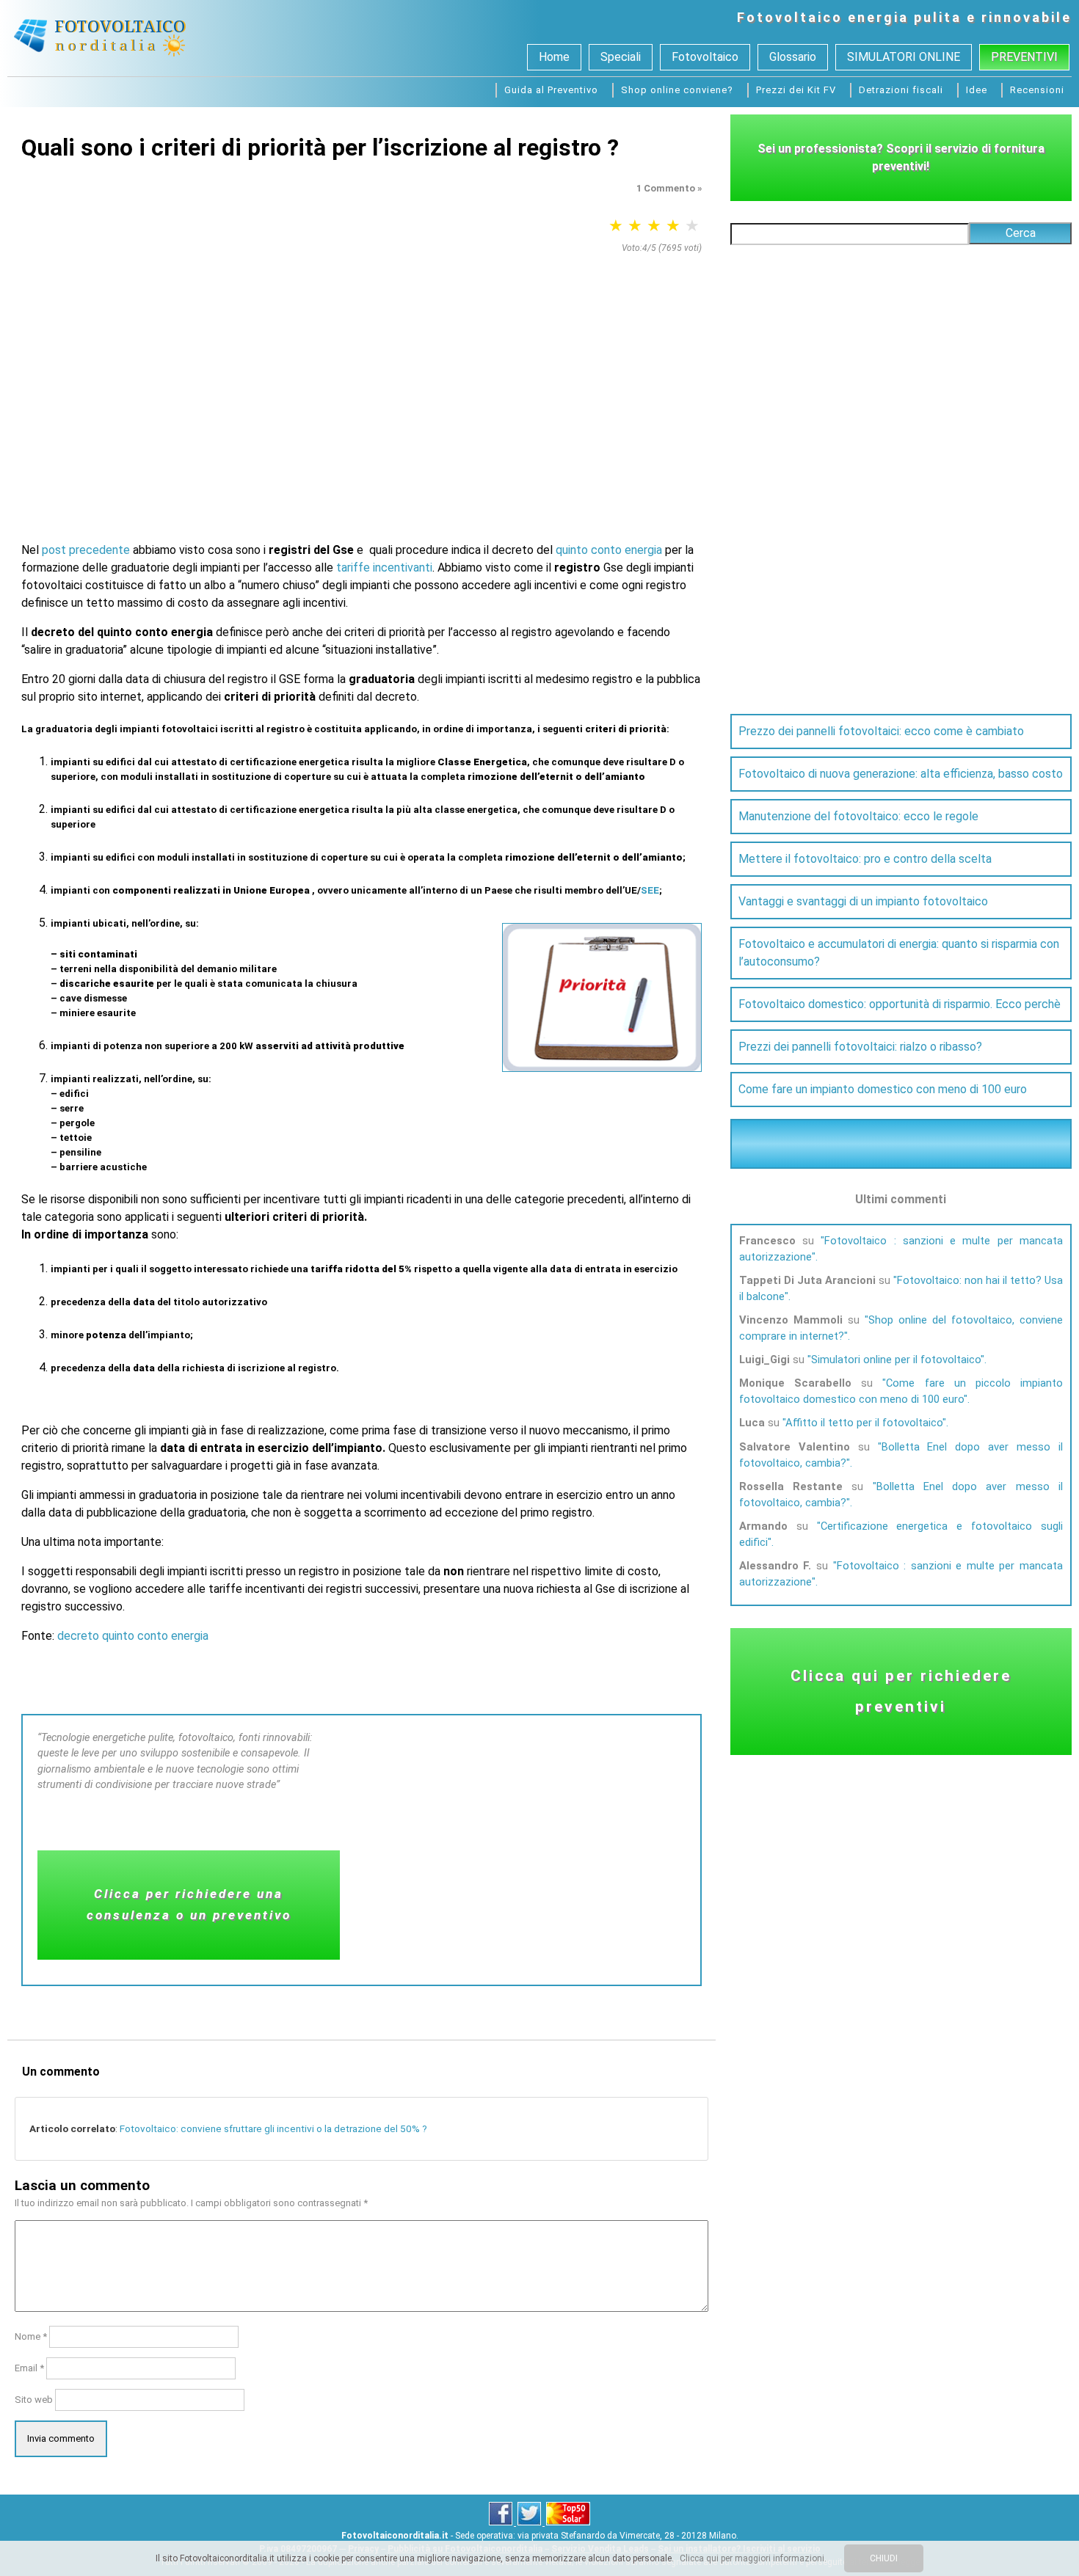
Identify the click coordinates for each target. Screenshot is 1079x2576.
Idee (977, 90)
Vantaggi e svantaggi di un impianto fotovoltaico (863, 901)
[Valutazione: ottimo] (692, 226)
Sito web (34, 2400)
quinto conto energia (609, 550)
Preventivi (1024, 57)
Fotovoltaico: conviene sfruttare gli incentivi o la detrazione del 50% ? (273, 2128)
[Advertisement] (361, 371)
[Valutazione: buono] (673, 226)
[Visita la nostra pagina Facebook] (502, 2522)
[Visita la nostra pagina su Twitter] (530, 2522)
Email (29, 2368)
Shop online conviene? (677, 90)
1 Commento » (669, 188)
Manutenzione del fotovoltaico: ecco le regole (858, 816)
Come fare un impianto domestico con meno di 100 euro (883, 1089)
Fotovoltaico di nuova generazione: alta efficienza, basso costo (901, 774)
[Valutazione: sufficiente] (635, 226)
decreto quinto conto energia (133, 1636)
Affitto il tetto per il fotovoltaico (864, 1423)
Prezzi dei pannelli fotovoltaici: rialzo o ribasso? (860, 1047)
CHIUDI (884, 2558)
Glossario (793, 57)
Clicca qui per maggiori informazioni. (753, 2558)
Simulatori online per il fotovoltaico (896, 1360)
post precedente (86, 550)
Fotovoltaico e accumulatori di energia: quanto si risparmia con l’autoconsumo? (899, 953)
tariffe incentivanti (384, 568)
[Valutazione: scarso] (616, 226)
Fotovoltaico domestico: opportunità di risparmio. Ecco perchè (900, 1004)
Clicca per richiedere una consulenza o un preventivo (189, 1904)
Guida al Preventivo (551, 90)
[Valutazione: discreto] (654, 226)
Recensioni (1037, 90)
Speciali (621, 57)
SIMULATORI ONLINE (904, 57)
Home (554, 57)
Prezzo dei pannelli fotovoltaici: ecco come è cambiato (881, 731)
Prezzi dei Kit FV (796, 90)
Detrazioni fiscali (901, 90)
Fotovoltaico (790, 17)
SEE (650, 890)
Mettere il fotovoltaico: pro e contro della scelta (865, 859)
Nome (31, 2336)
